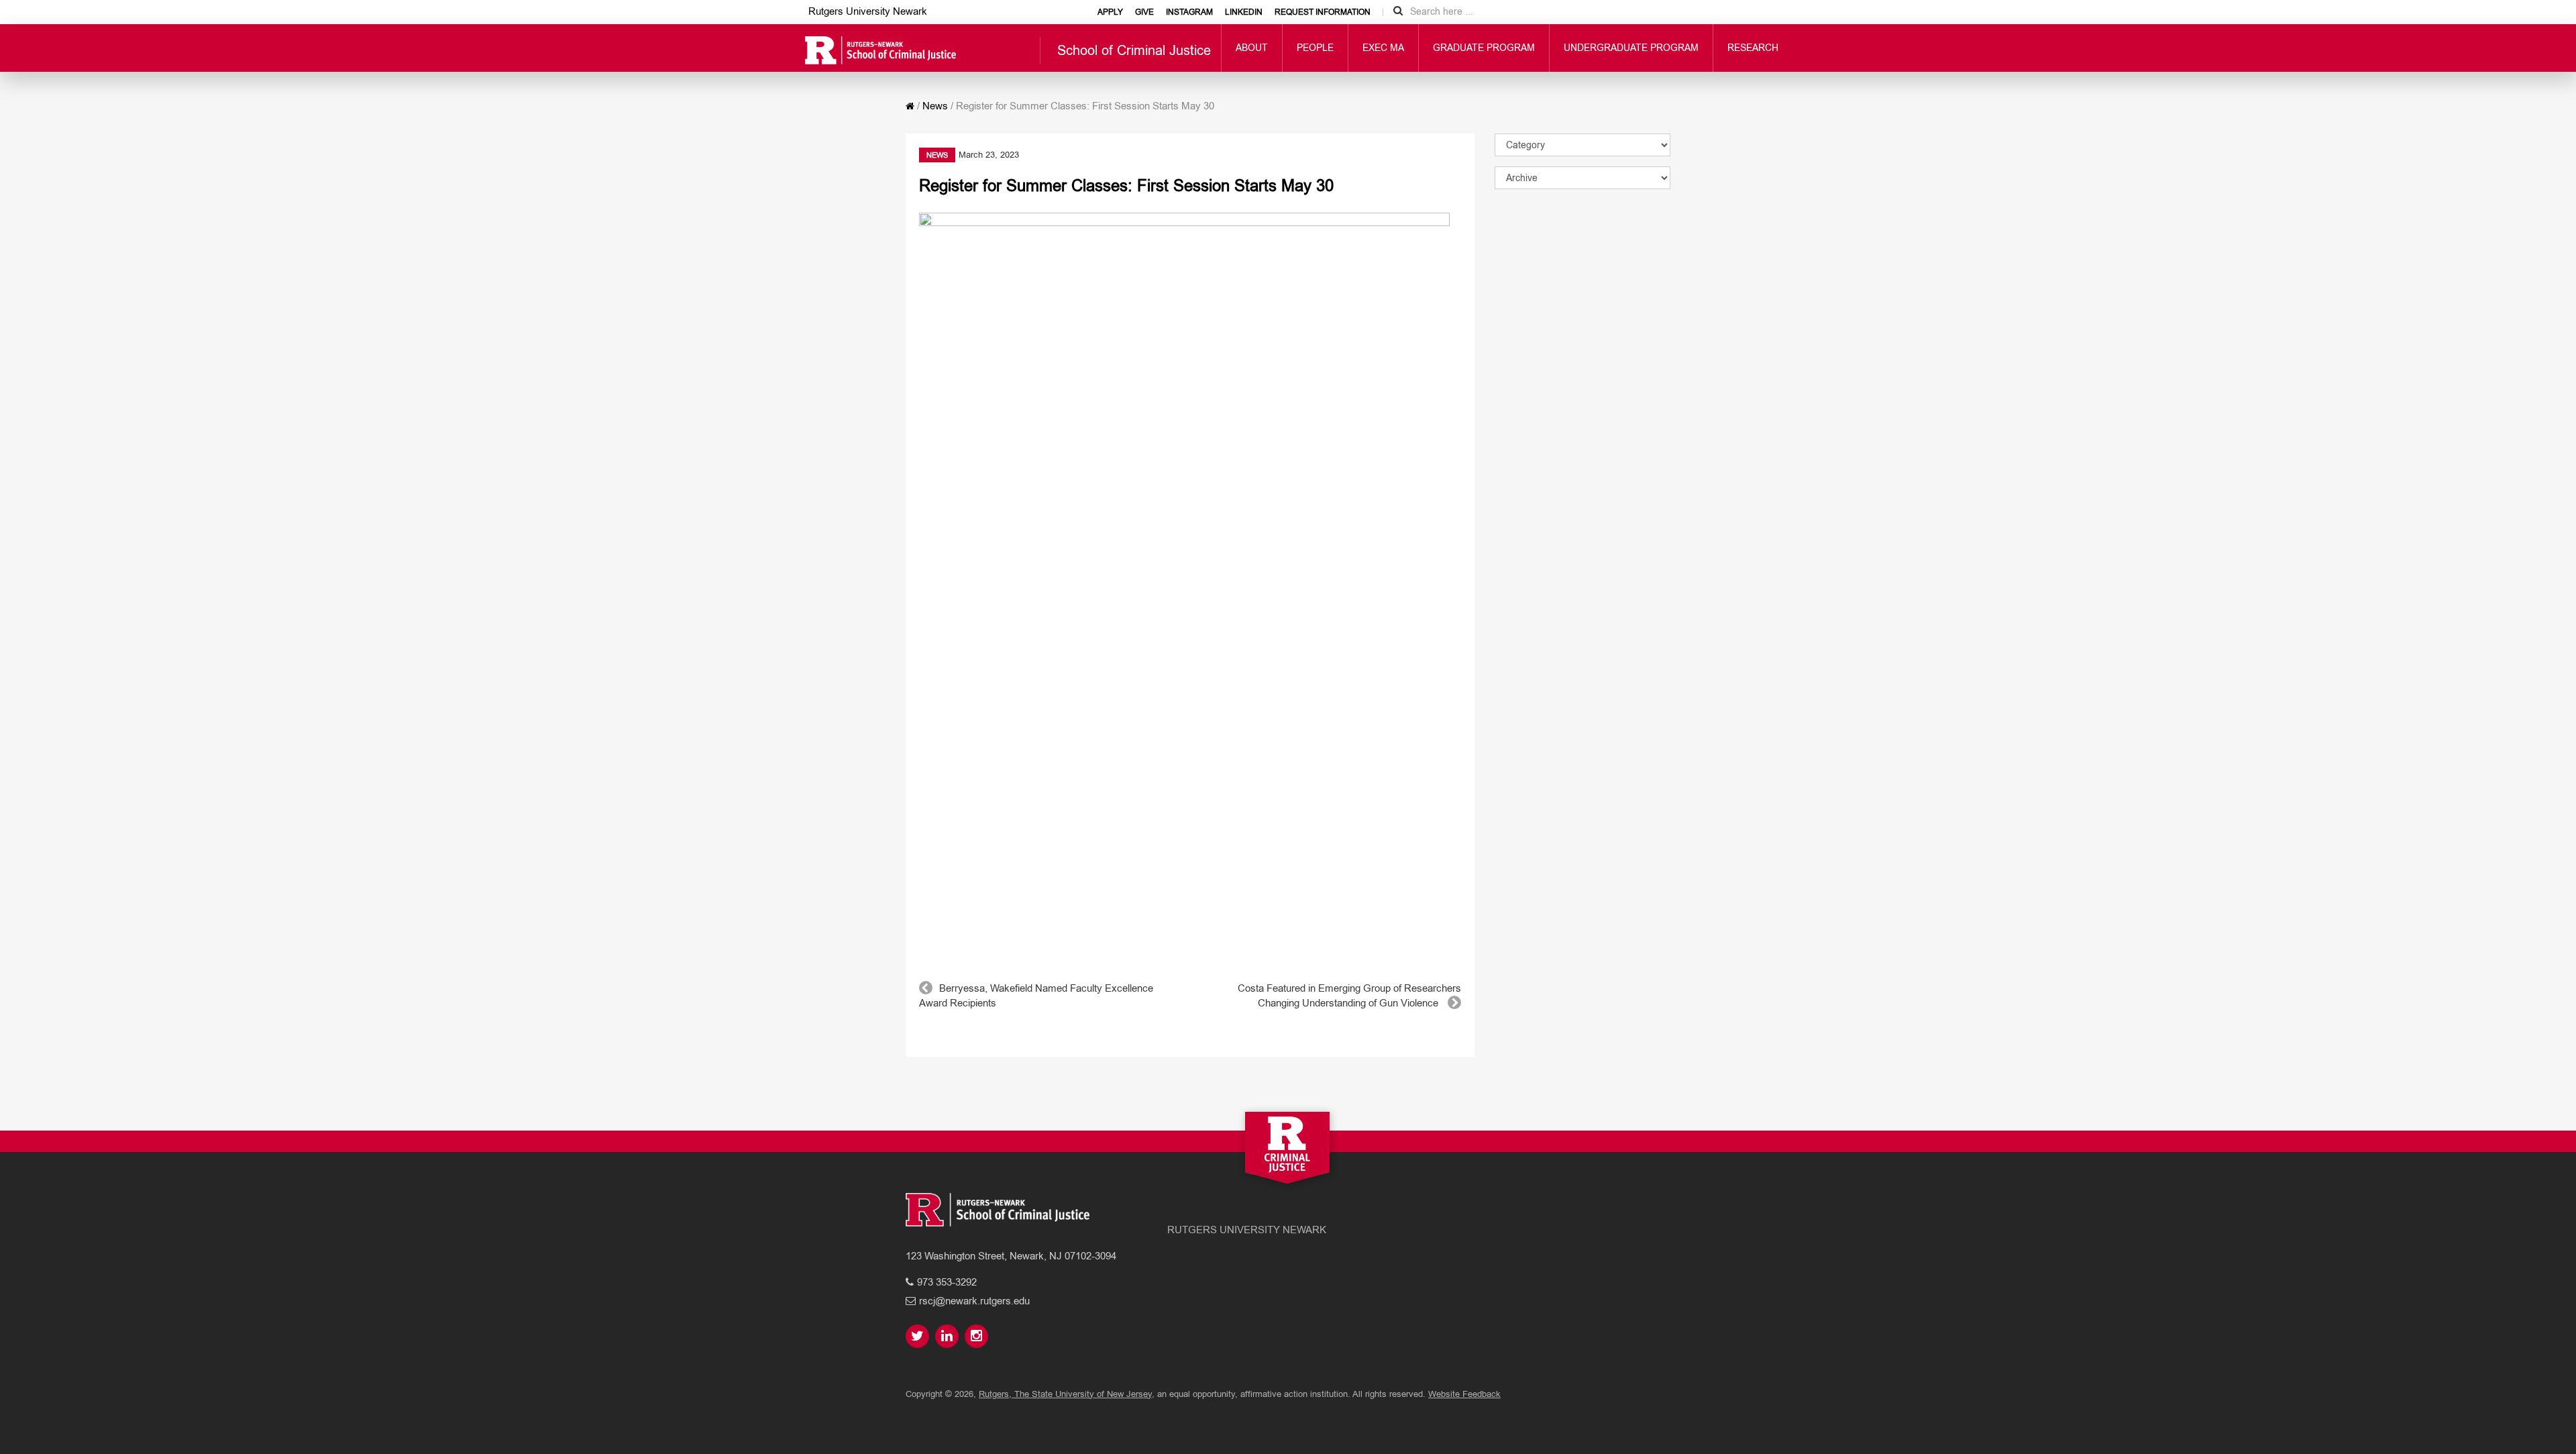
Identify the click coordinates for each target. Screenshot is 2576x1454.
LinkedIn (1244, 12)
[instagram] (978, 1337)
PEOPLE (1315, 48)
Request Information (1323, 12)
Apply (1110, 12)
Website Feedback (1464, 1394)
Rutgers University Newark (868, 11)
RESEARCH (1753, 48)
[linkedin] (949, 1337)
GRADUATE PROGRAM (1484, 48)
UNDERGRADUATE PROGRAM (1631, 48)
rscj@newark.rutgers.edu (974, 1301)
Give (1144, 12)
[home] (910, 106)
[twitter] (919, 1337)
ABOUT (1252, 48)
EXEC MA (1383, 48)
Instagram (1189, 12)
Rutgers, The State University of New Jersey (1065, 1394)
